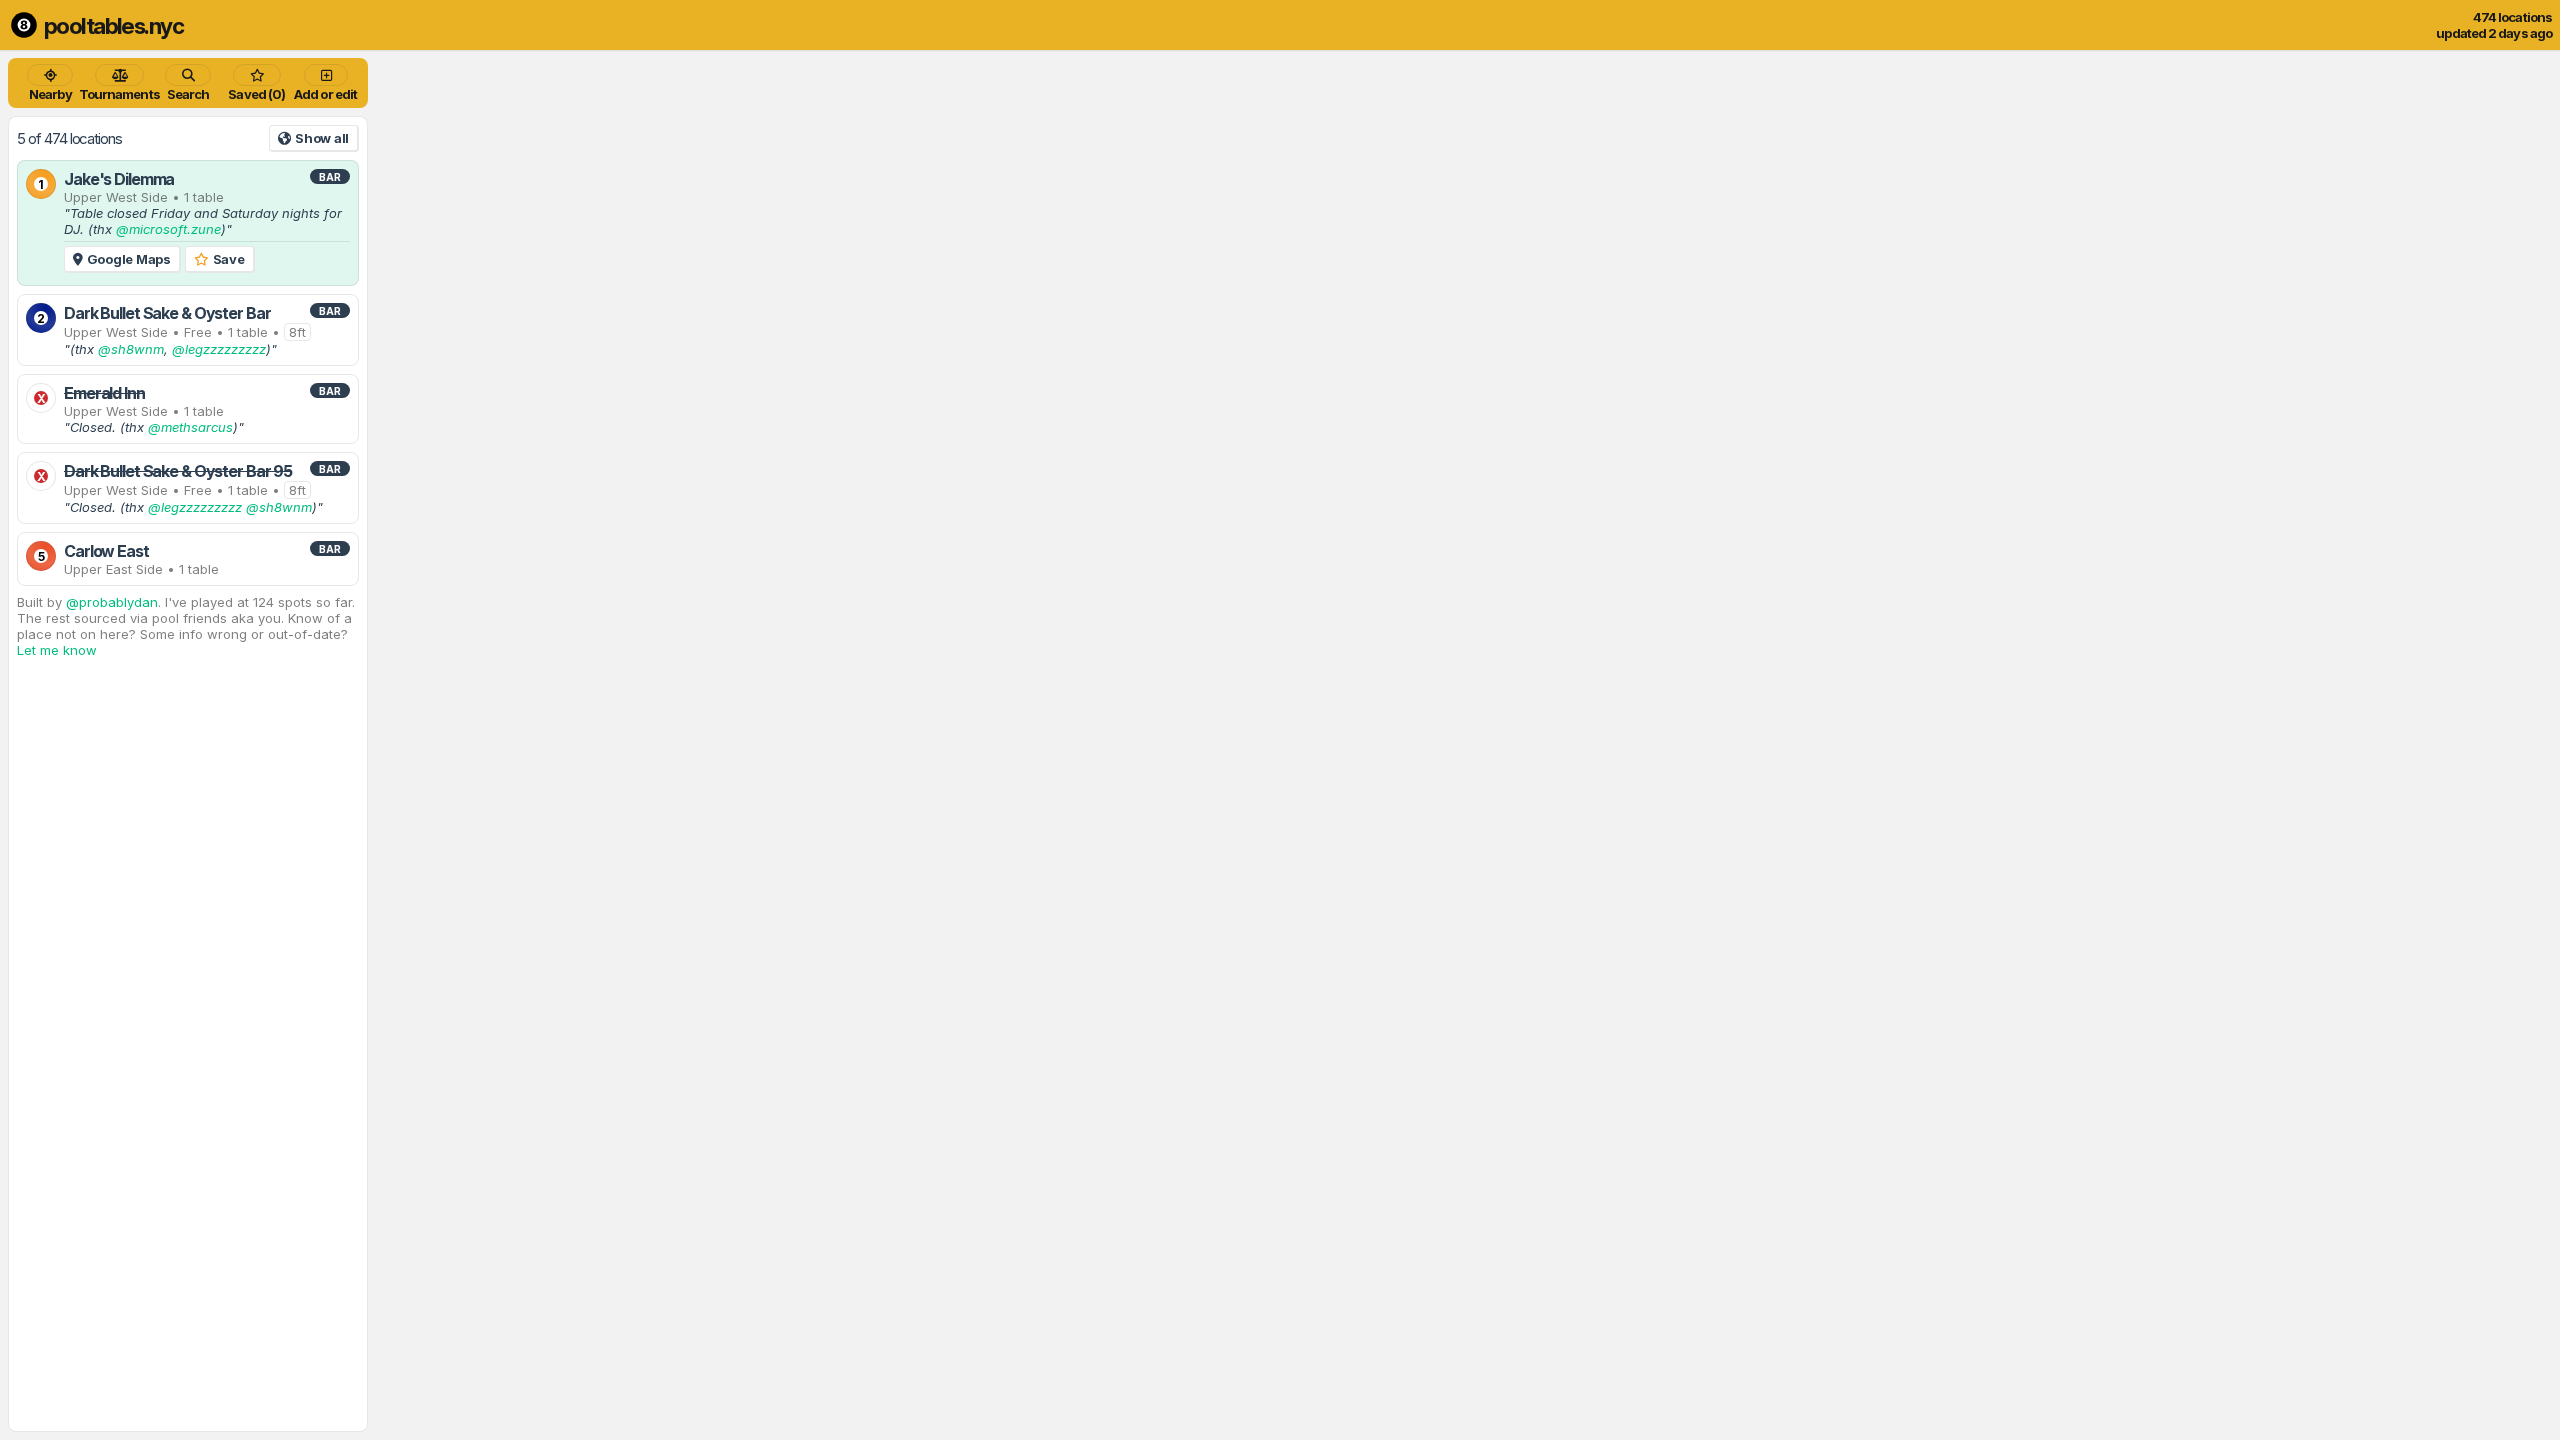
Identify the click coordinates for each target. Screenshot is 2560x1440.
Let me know (57, 650)
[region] (1280, 745)
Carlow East (106, 551)
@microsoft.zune (168, 229)
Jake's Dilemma (119, 179)
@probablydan (112, 602)
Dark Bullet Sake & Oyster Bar (167, 313)
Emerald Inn (104, 393)
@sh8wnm (131, 349)
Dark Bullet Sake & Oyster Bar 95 (178, 471)
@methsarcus (190, 427)
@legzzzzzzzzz (219, 349)
